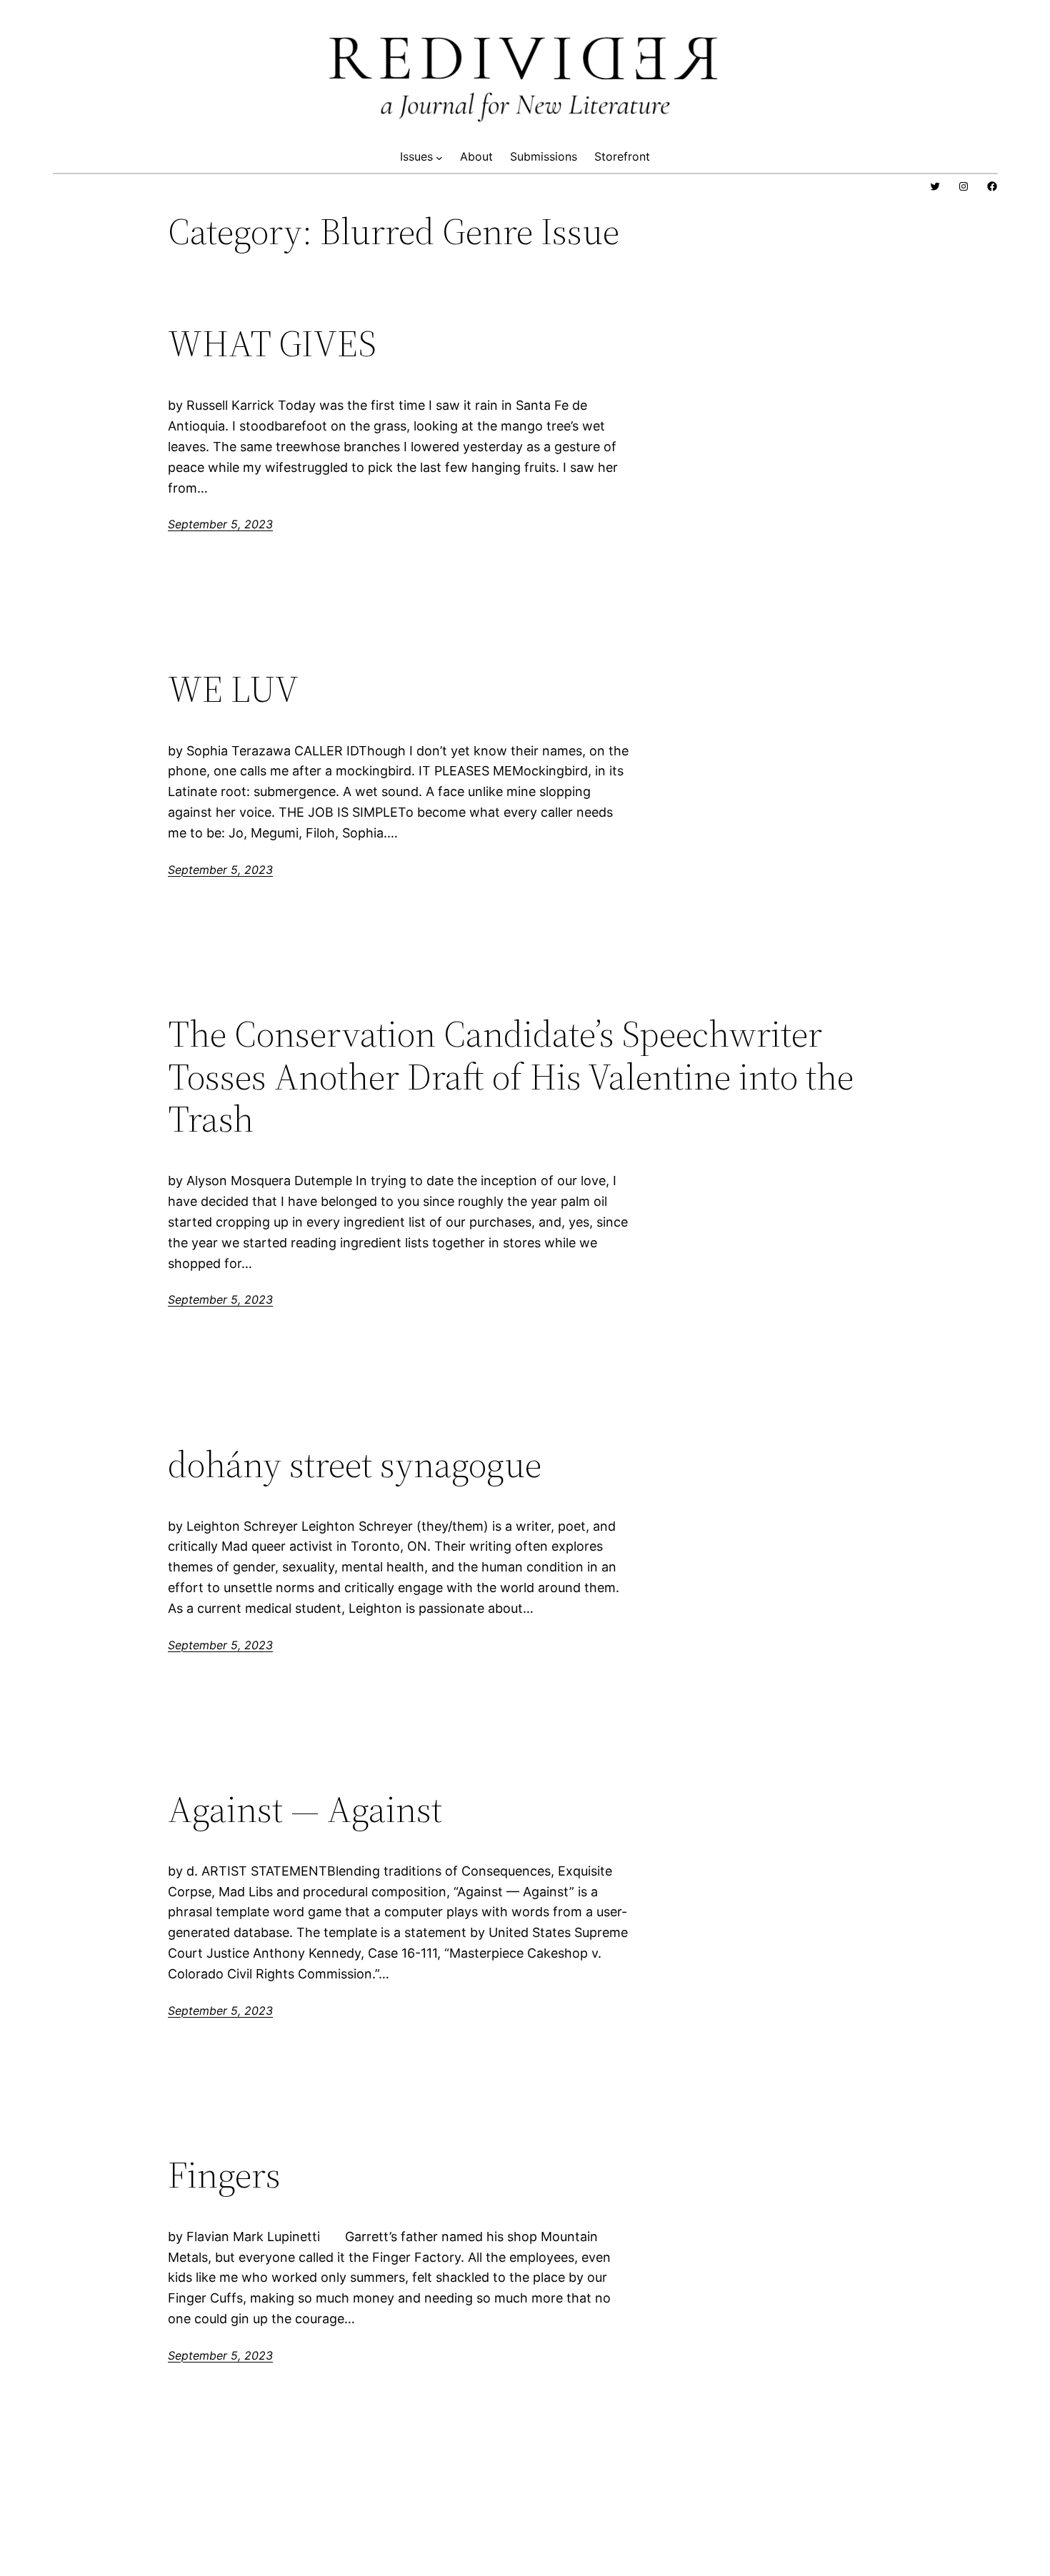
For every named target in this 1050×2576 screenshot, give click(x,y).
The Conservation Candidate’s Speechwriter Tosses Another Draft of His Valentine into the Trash (511, 1076)
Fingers (224, 2175)
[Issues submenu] (439, 157)
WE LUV (233, 689)
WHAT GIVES (272, 343)
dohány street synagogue (355, 1464)
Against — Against (305, 1809)
